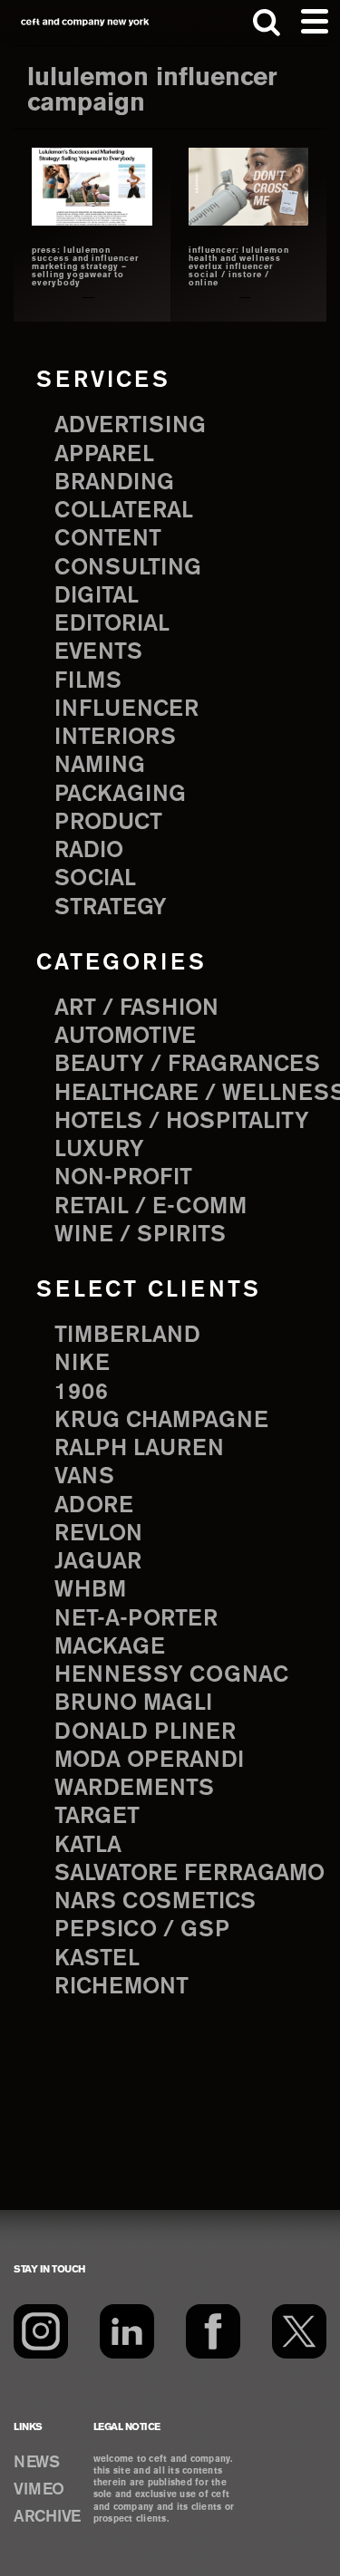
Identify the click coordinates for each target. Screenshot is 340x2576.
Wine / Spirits (140, 1235)
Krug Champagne (161, 1421)
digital (97, 596)
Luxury (99, 1150)
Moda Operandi (149, 1761)
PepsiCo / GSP (142, 1930)
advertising (130, 426)
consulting (128, 568)
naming (100, 766)
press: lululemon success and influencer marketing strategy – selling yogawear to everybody (85, 267)
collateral (124, 511)
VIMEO (39, 2490)
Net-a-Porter (136, 1619)
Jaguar (98, 1562)
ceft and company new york (85, 22)
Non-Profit (123, 1178)
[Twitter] (299, 2331)
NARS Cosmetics (155, 1902)
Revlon (98, 1534)
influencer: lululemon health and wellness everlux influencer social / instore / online (239, 267)
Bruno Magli (133, 1703)
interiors (115, 738)
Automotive (125, 1037)
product (108, 823)
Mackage (110, 1647)
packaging (120, 795)
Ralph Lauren (139, 1449)
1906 (81, 1393)
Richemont (121, 1987)
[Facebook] (213, 2331)
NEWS (36, 2463)
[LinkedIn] (127, 2331)
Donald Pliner (145, 1732)
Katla (88, 1846)
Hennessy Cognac (171, 1675)
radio (89, 851)
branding (114, 483)
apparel (104, 455)
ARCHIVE (47, 2517)
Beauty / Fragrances (187, 1065)
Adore (94, 1506)
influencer (126, 709)
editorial (112, 624)
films (88, 681)
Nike (82, 1364)
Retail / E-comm (151, 1207)
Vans (84, 1477)
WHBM (90, 1590)
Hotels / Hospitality (182, 1122)
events (98, 652)
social (95, 879)
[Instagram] (41, 2331)
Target (97, 1817)
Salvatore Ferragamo (189, 1874)
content (108, 539)
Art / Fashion (136, 1008)
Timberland (127, 1336)
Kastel (97, 1959)
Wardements (134, 1789)
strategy (111, 908)
